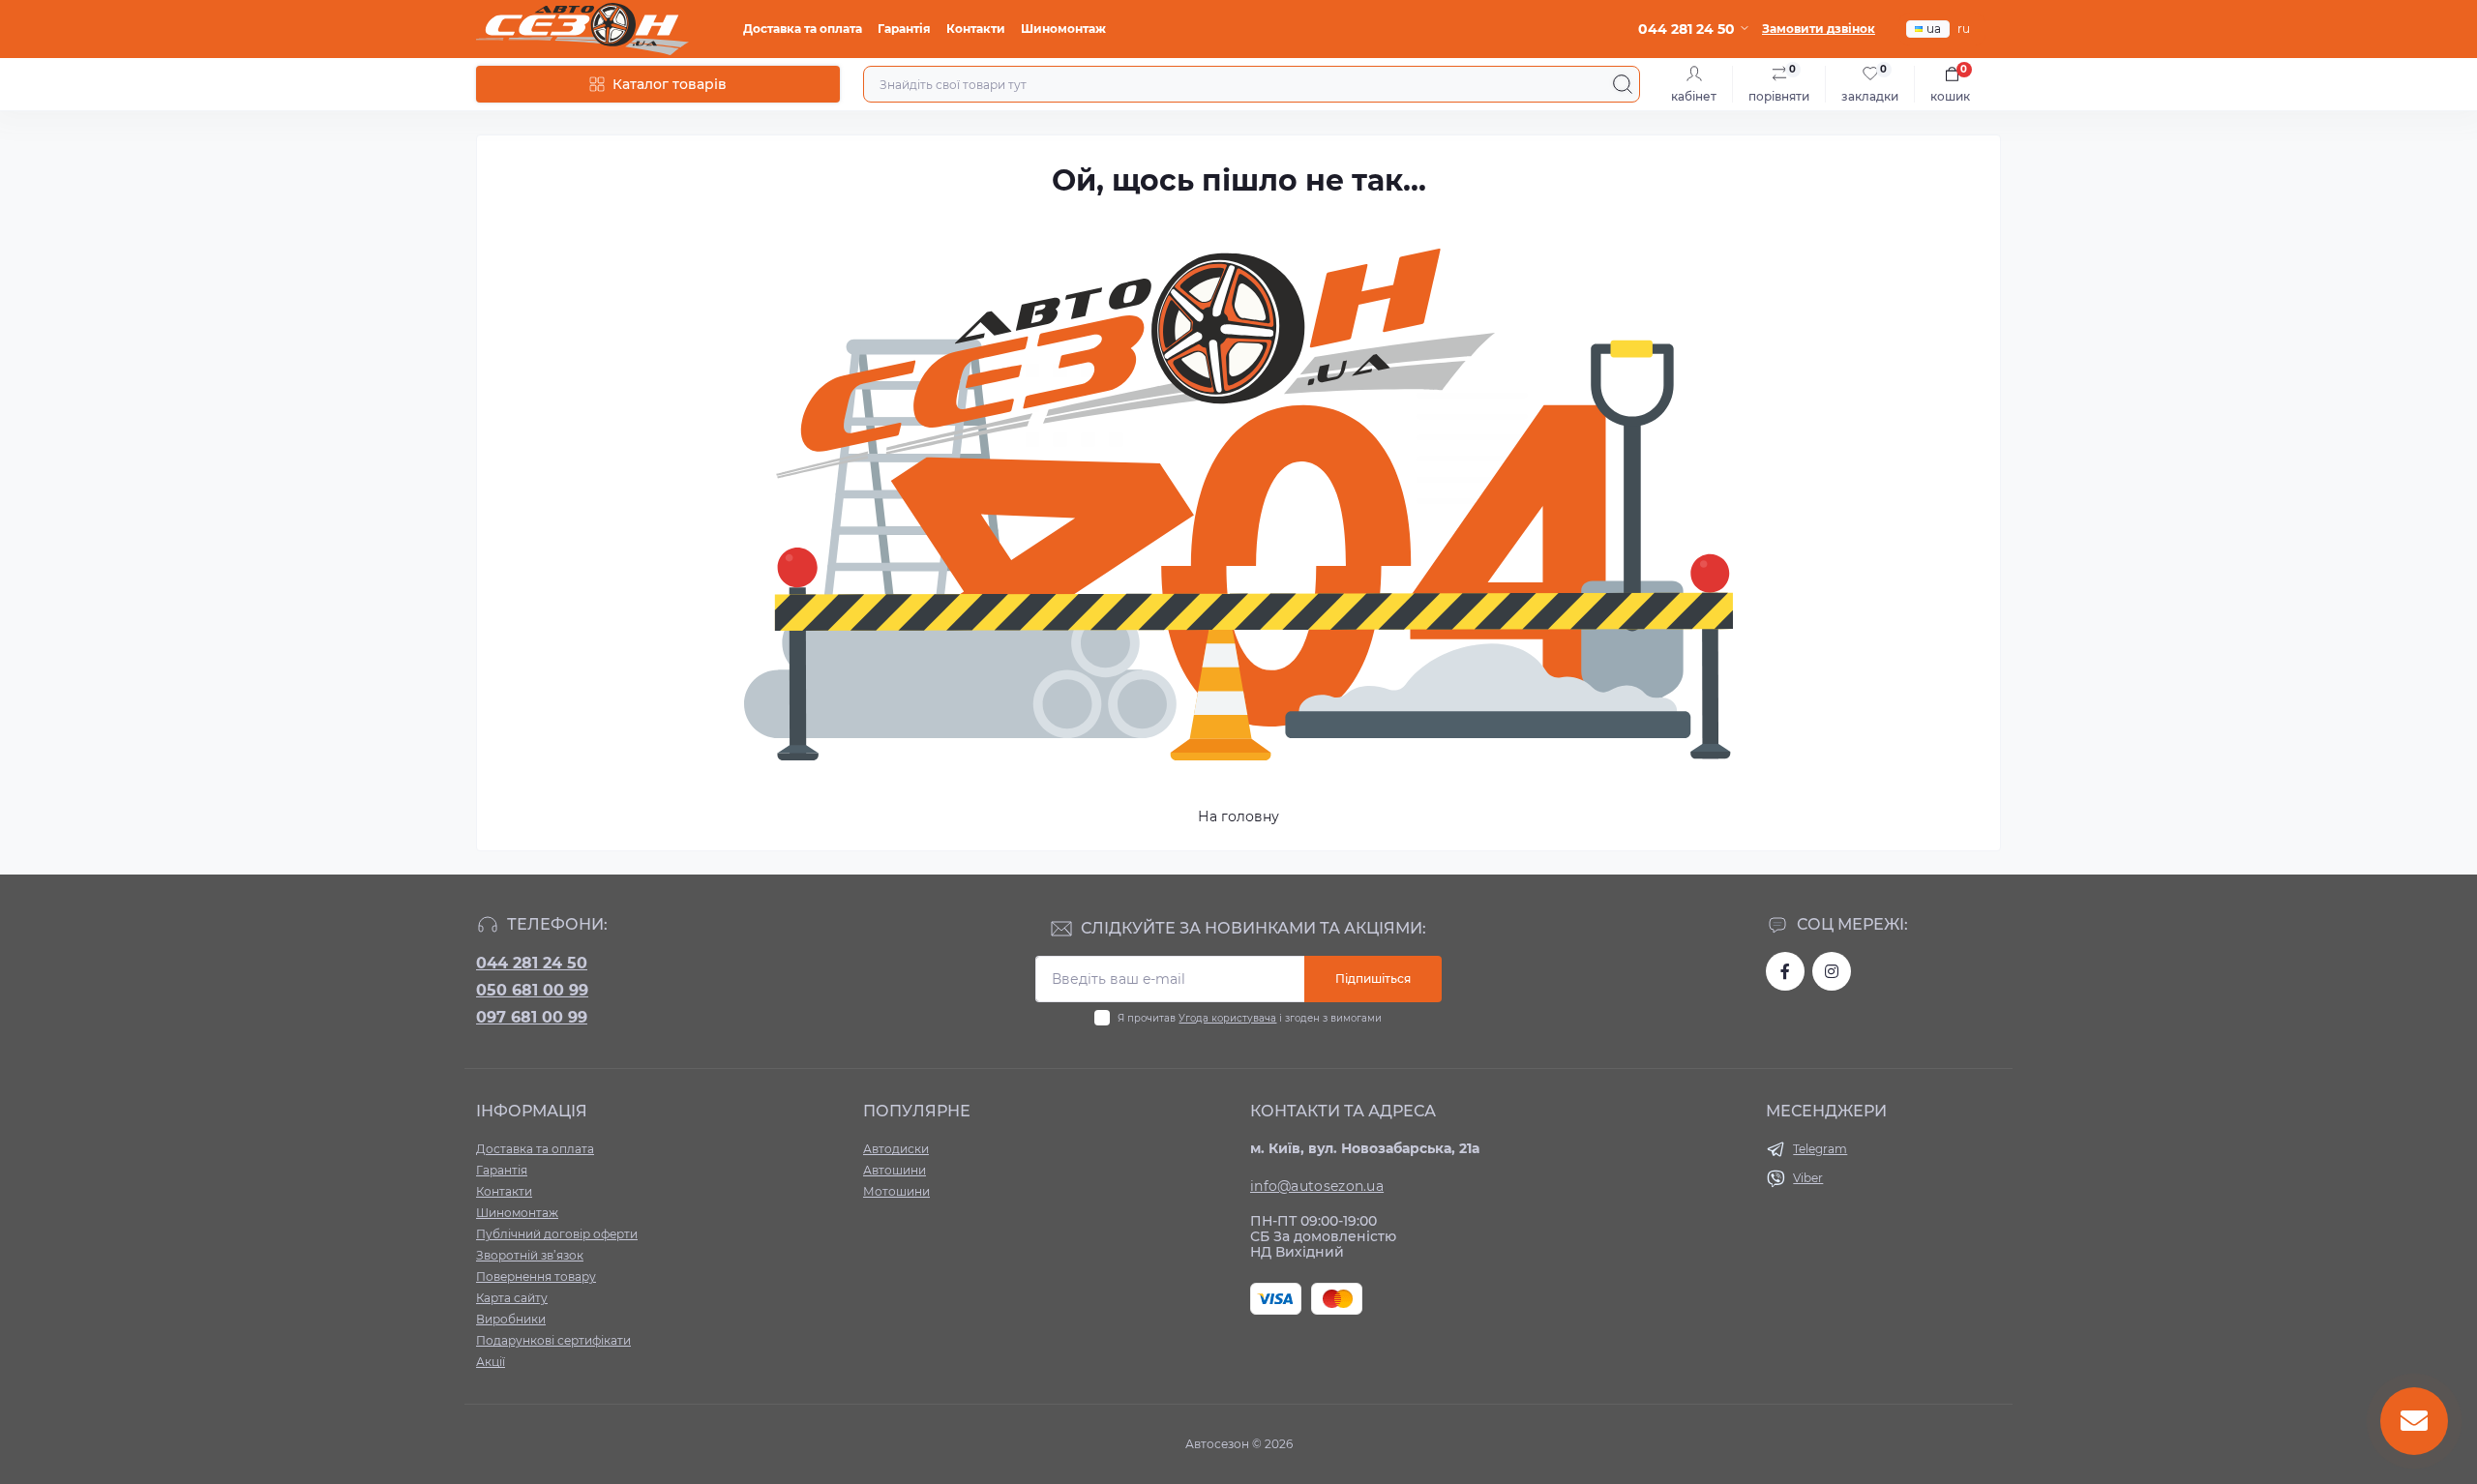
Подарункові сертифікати (553, 1340)
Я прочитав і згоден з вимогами (1250, 1018)
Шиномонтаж (1063, 29)
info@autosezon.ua (1317, 1186)
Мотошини (896, 1191)
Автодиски (896, 1149)
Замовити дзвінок (1819, 29)
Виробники (511, 1319)
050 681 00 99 (532, 990)
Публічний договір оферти (557, 1234)
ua (1934, 29)
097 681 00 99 (532, 1017)
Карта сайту (512, 1298)
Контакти (976, 29)
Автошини (895, 1170)
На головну (1238, 816)
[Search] (1623, 84)
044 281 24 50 (532, 963)
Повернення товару (536, 1276)
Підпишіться (1373, 979)
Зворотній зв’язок (530, 1255)
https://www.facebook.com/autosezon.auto (1785, 971)
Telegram (1820, 1149)
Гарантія (904, 29)
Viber (1808, 1178)
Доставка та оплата (803, 29)
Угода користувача (1227, 1018)
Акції (491, 1362)
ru (1964, 29)
